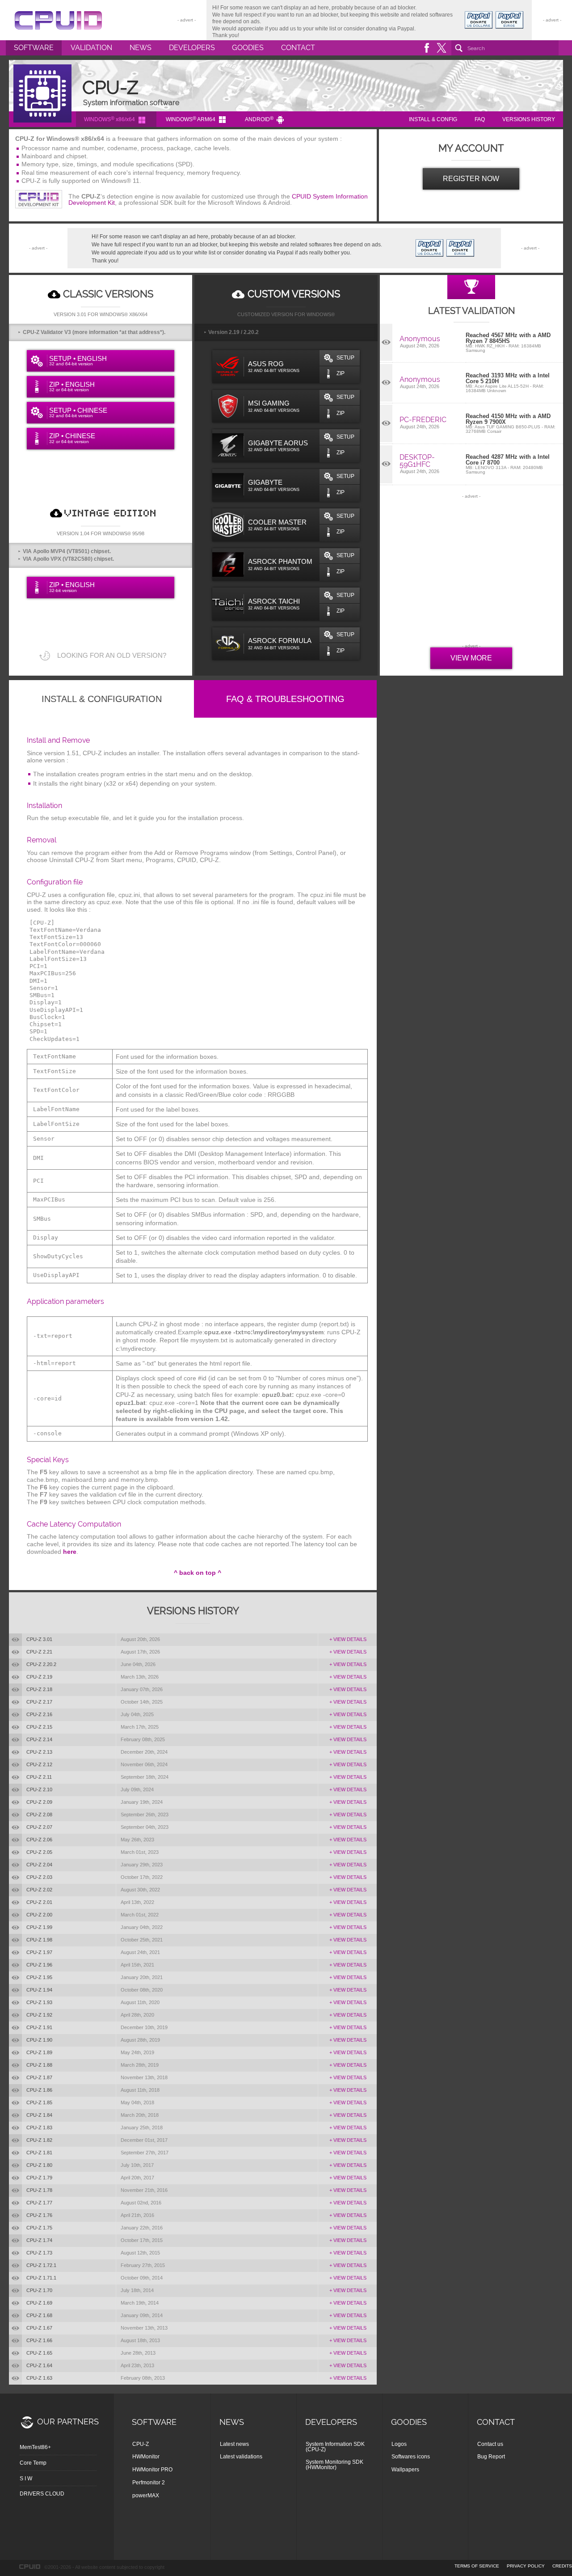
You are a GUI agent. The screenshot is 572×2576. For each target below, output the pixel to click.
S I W (26, 2479)
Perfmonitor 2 (149, 2483)
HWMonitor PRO (152, 2470)
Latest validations (241, 2457)
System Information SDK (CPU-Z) (335, 2447)
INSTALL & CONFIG (433, 119)
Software (34, 48)
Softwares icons (411, 2457)
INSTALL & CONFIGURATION (102, 699)
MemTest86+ (35, 2447)
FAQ (480, 119)
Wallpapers (405, 2470)
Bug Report (491, 2457)
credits (562, 2566)
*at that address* (141, 332)
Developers (192, 48)
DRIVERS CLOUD (42, 2494)
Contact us (490, 2444)
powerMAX (146, 2496)
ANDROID (259, 119)
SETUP (345, 358)
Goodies (248, 48)
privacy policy (526, 2566)
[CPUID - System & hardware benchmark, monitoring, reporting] (58, 20)
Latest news (234, 2444)
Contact (298, 48)
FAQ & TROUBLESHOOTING (285, 699)
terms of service (477, 2566)
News (141, 48)
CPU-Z (141, 2444)
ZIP (341, 373)
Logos (399, 2444)
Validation (91, 48)
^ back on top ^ (198, 1573)
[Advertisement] (471, 572)
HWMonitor (146, 2457)
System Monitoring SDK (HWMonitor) (334, 2465)
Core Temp (33, 2463)
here (70, 1552)
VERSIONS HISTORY (529, 119)
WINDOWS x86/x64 (109, 119)
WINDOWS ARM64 (191, 119)
